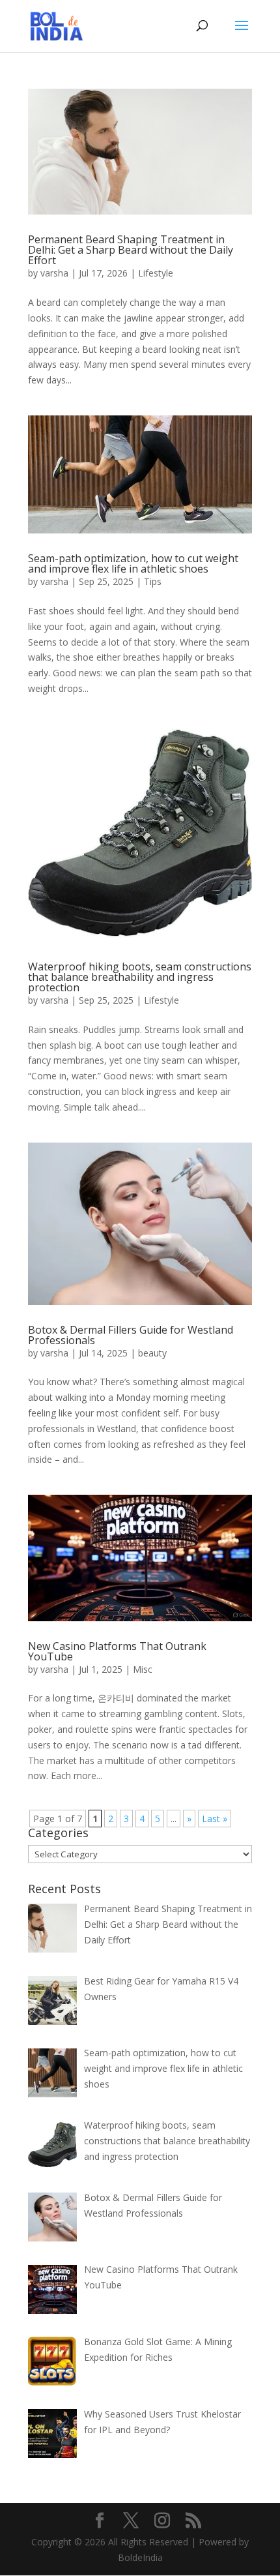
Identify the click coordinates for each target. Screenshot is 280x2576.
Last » (215, 1819)
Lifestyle (156, 273)
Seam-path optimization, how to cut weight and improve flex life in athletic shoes (133, 563)
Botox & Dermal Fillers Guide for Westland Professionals (131, 1335)
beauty (152, 1353)
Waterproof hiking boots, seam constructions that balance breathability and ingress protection (140, 977)
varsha (54, 273)
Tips (153, 581)
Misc (143, 1669)
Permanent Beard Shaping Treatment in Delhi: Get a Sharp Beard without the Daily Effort (131, 250)
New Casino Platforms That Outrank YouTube (117, 1651)
